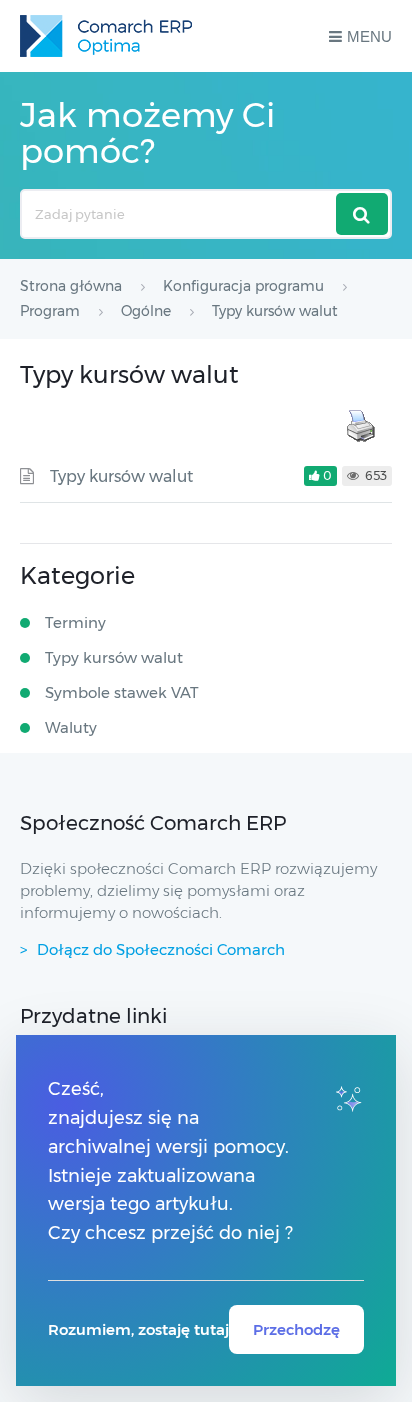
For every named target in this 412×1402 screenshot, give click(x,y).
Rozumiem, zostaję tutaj (138, 1329)
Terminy (75, 622)
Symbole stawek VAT (122, 692)
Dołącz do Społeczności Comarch (161, 949)
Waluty (71, 727)
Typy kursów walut (121, 476)
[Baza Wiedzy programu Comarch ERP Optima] (106, 36)
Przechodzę (296, 1329)
